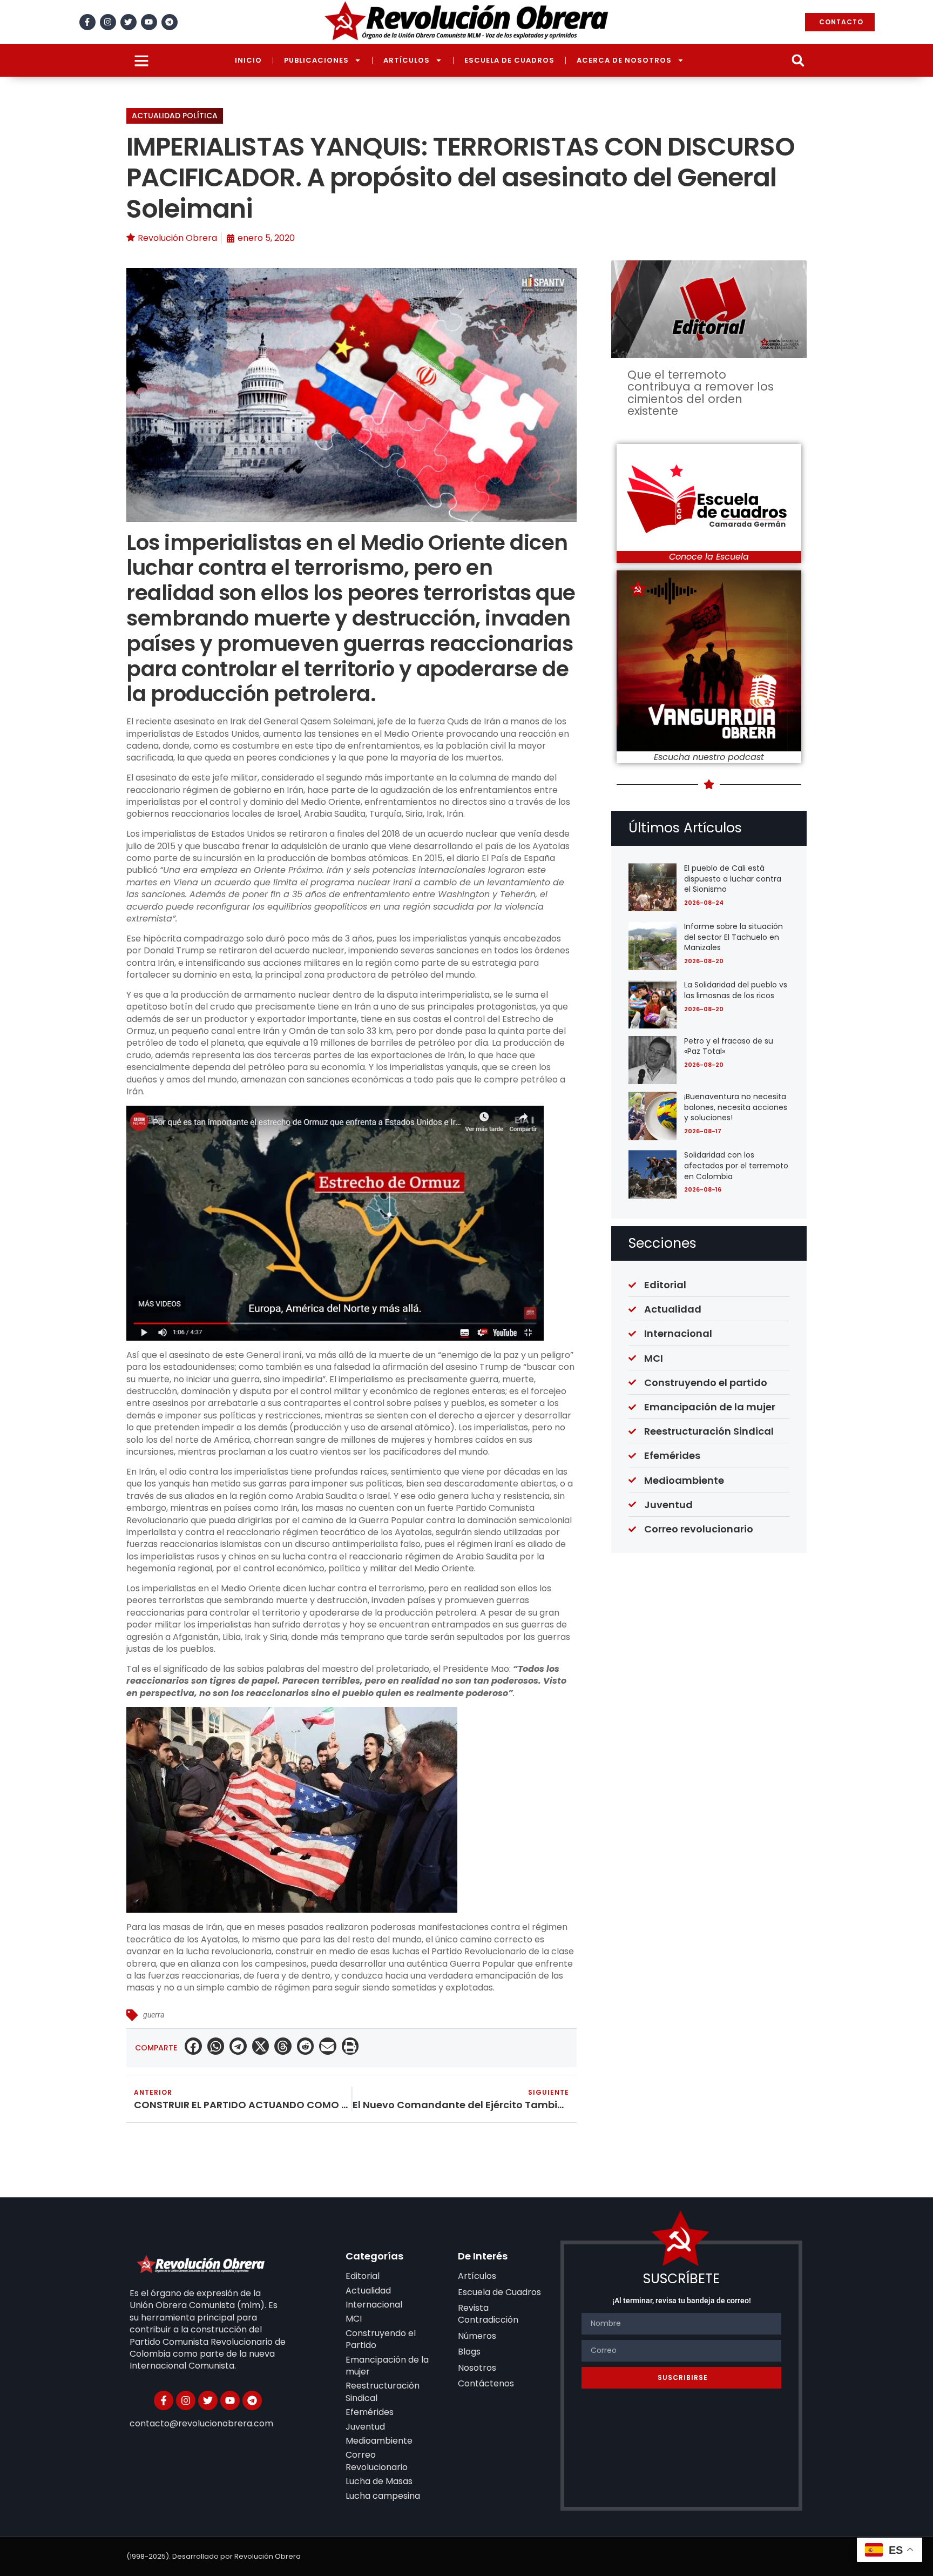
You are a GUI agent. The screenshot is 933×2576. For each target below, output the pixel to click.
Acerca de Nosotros (624, 60)
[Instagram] (108, 22)
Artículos (407, 60)
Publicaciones (316, 60)
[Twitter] (129, 22)
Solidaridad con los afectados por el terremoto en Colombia (736, 1165)
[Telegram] (170, 22)
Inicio (248, 60)
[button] (798, 60)
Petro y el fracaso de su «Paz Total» (729, 1046)
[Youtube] (149, 22)
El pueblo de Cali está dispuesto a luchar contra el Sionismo (733, 879)
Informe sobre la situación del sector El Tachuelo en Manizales (733, 937)
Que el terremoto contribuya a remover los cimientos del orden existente (701, 393)
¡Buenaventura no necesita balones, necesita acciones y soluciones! (736, 1107)
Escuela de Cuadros (509, 60)
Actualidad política (175, 116)
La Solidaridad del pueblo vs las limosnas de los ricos (736, 990)
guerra (154, 2015)
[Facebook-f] (87, 22)
